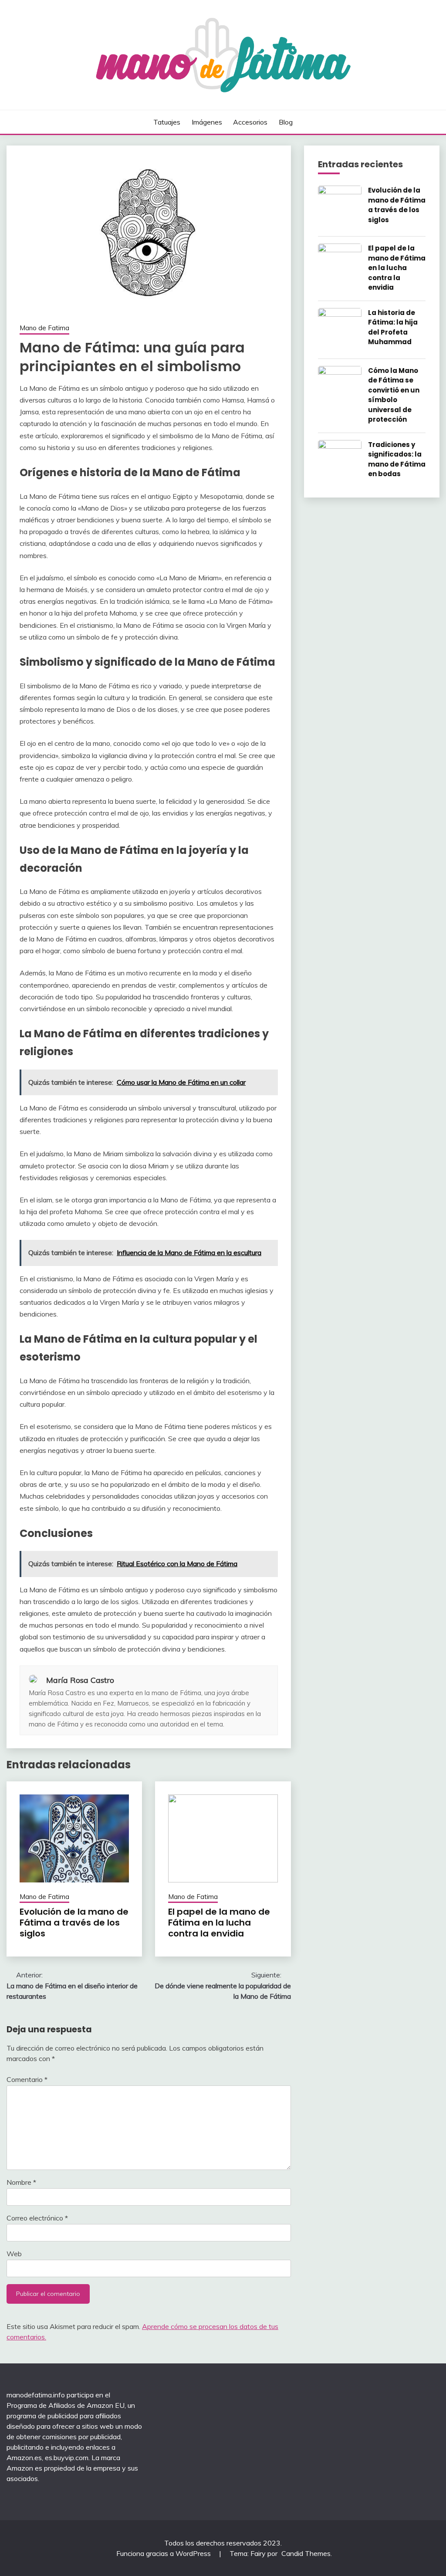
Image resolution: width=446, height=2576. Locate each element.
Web (14, 2254)
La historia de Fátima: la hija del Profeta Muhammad (393, 327)
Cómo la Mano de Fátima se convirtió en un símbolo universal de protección (394, 395)
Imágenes (207, 122)
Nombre (21, 2182)
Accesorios (250, 122)
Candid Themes (306, 2553)
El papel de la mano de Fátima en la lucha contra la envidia (219, 1923)
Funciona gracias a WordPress (164, 2553)
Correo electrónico (37, 2218)
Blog (286, 122)
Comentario (27, 2079)
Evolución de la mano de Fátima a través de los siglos (74, 1923)
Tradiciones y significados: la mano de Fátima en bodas (397, 459)
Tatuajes (167, 122)
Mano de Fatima (44, 328)
